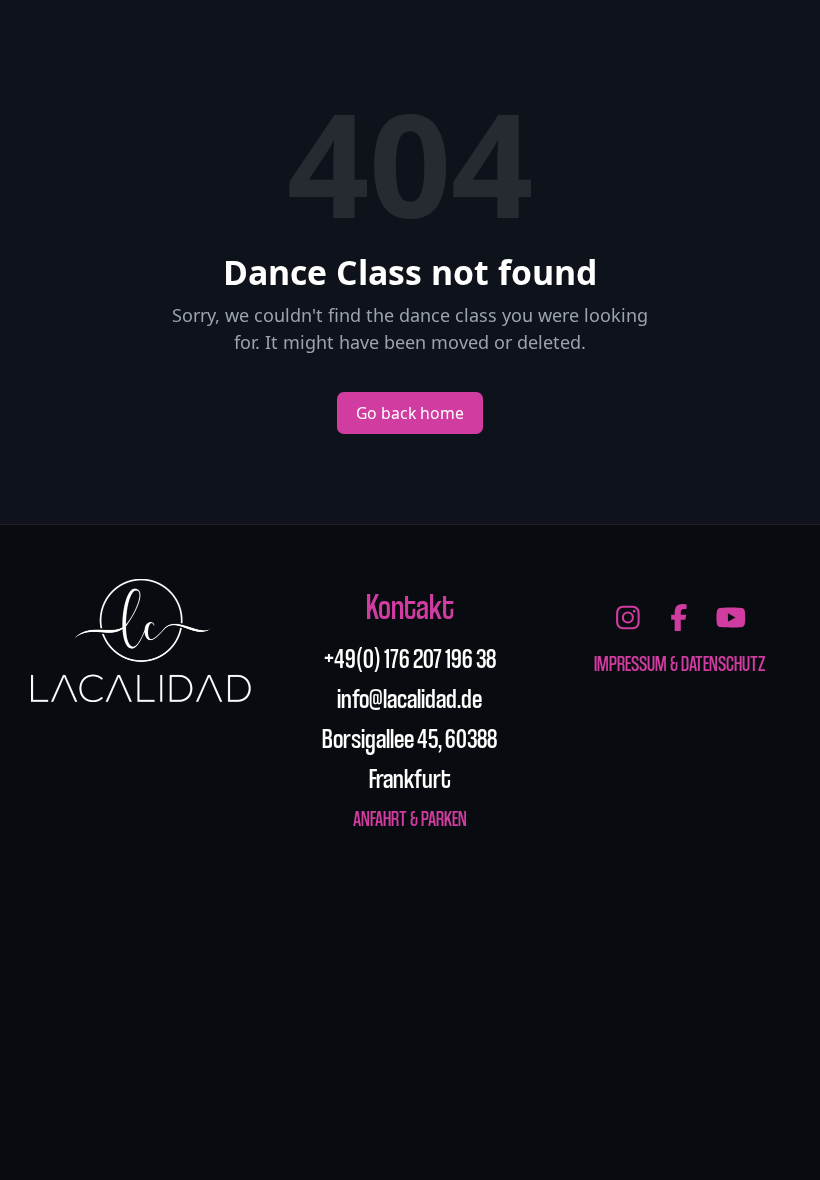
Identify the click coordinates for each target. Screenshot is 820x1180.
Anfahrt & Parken (410, 818)
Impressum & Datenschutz (679, 663)
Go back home (410, 413)
